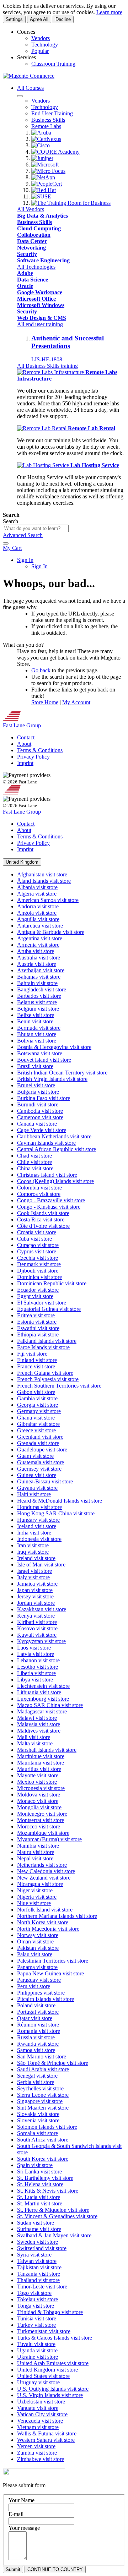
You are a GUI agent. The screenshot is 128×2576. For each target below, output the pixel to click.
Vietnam (38, 2427)
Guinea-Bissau (45, 1481)
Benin (35, 1021)
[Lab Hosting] (44, 465)
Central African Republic (57, 1149)
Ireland (36, 1558)
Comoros (39, 1194)
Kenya (36, 1616)
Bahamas (39, 977)
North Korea (43, 1922)
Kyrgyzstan (41, 1641)
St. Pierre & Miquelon (53, 2210)
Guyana (37, 1488)
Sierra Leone (43, 2095)
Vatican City (42, 2414)
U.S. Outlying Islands (53, 2389)
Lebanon (38, 1660)
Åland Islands (44, 881)
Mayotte (38, 1775)
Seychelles (40, 2088)
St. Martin (40, 2203)
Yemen (36, 2446)
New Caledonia (46, 1871)
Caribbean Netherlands (54, 1136)
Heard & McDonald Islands (60, 1501)
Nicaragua (40, 1884)
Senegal (37, 2076)
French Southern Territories (59, 1386)
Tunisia (37, 2318)
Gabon (36, 1392)
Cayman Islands (46, 1143)
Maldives (39, 1731)
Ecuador (38, 1290)
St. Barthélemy (45, 2178)
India (34, 1533)
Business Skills (34, 222)
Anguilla (38, 919)
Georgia (38, 1405)
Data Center (32, 241)
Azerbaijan (41, 970)
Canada (37, 1124)
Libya (35, 1680)
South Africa (43, 2140)
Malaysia (39, 1724)
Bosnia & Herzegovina (54, 1047)
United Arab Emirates (53, 2363)
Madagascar (42, 1711)
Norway (38, 1935)
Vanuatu (38, 2408)
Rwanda (38, 2044)
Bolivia (37, 1041)
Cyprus (37, 1251)
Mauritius (39, 1769)
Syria (34, 2255)
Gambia (37, 1398)
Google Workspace (40, 292)
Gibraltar (38, 1424)
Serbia (36, 2082)
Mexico (37, 1782)
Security (27, 254)
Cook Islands (43, 1213)
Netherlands (42, 1865)
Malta (35, 1743)
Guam (35, 1456)
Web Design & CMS (42, 318)
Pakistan (38, 1948)
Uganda (37, 2350)
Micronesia (41, 1788)
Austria (37, 964)
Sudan (36, 2223)
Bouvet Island (44, 1060)
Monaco (38, 1801)
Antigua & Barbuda (51, 932)
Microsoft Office (36, 299)
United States (43, 2376)
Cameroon (40, 1117)
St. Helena (40, 2184)
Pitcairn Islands (46, 1999)
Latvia (36, 1654)
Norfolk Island (45, 1910)
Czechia (38, 1258)
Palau (35, 1954)
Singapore (40, 2101)
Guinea (37, 1475)
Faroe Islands (43, 1347)
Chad (34, 1156)
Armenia (38, 945)
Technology (45, 45)
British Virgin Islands (52, 1079)
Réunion (38, 2025)
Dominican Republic (52, 1283)
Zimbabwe (41, 2459)
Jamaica (37, 1584)
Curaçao (38, 1245)
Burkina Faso (44, 1098)
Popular (40, 51)
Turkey (36, 2325)
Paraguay (39, 1980)
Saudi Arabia (43, 2069)
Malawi (37, 1718)
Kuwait (37, 1635)
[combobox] (36, 528)
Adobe (25, 273)
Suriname (39, 2229)
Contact (26, 737)
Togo (34, 2293)
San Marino (42, 2057)
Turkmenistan (44, 2331)
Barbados (39, 996)
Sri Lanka (39, 2172)
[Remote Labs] (51, 372)
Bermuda (39, 1028)
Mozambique (43, 1833)
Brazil (35, 1066)
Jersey (35, 1596)
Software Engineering (43, 260)
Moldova (39, 1795)
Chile (34, 1162)
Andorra (38, 906)
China (35, 1168)
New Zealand (44, 1878)
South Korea (43, 2159)
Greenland (40, 1437)
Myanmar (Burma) (49, 1839)
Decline (63, 19)
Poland (36, 2005)
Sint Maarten (43, 2108)
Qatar (35, 2018)
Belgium (38, 1009)
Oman (35, 1941)
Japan (35, 1590)
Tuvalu (36, 2344)
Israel (34, 1571)
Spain (35, 2165)
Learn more (109, 12)
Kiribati (37, 1622)
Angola (37, 913)
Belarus (37, 1002)
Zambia (37, 2453)
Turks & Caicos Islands (55, 2338)
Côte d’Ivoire (43, 1226)
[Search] (6, 543)
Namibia (38, 1846)
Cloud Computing (39, 228)
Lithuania (39, 1692)
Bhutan (37, 1034)
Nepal (35, 1858)
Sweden (38, 2242)
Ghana (36, 1418)
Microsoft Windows (41, 305)
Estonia (37, 1322)
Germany (39, 1411)
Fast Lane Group (22, 725)
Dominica (39, 1277)
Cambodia (40, 1111)
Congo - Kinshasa (49, 1207)
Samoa (36, 2050)
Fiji (32, 1354)
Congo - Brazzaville (51, 1200)
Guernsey (39, 1469)
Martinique (41, 1756)
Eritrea (36, 1315)
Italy (33, 1577)
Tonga (36, 2306)
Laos (34, 1648)
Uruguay (38, 2382)
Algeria (37, 894)
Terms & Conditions (40, 750)
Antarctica (40, 926)
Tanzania (39, 2274)
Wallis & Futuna (47, 2433)
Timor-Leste (42, 2287)
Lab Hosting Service (95, 465)
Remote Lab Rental (92, 428)
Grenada (38, 1443)
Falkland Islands (47, 1341)
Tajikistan (39, 2267)
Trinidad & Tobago (50, 2312)
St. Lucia (39, 2197)
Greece (36, 1430)
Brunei (36, 1085)
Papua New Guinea (50, 1973)
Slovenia (38, 2120)
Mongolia (39, 1807)
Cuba (34, 1239)
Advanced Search (23, 535)
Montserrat (41, 1820)
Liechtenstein (43, 1686)
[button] (22, 862)
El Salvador (42, 1303)
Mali (34, 1737)
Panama (37, 1967)
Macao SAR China (50, 1705)
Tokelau (38, 2299)
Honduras (39, 1507)
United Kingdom (47, 2370)
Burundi (38, 1104)
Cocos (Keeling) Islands (55, 1181)
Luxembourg (43, 1699)
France (36, 1366)
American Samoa (48, 900)
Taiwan (37, 2261)
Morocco (39, 1826)
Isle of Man (41, 1565)
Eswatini (38, 1328)
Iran (33, 1545)
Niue (34, 1903)
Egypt (35, 1296)
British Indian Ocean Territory (62, 1073)
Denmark (39, 1264)
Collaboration (34, 235)
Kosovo (37, 1628)
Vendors (41, 38)
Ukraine (38, 2357)
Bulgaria (38, 1092)
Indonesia (39, 1539)
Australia (39, 958)
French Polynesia (48, 1379)
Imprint (25, 763)
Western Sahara (46, 2440)
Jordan (36, 1603)
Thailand (38, 2280)
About (24, 744)
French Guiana (45, 1373)
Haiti (34, 1494)
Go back (41, 670)
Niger (35, 1890)
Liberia (36, 1673)
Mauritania (41, 1763)
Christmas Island (47, 1175)
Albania (37, 887)
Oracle (25, 286)
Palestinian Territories (53, 1961)
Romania (39, 2031)
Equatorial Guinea (49, 1309)
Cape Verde (42, 1130)
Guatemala (41, 1462)
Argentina (40, 938)
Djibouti (38, 1271)
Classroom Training (53, 64)
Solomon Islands (47, 2127)
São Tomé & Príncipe (53, 2063)
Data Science (33, 280)
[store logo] (29, 76)
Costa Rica (41, 1219)
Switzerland (42, 2248)
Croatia (37, 1232)
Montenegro (42, 1814)
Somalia (38, 2133)
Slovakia (38, 2114)
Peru (34, 1986)
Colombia (39, 1188)
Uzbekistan (41, 2402)
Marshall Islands (47, 1750)
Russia (36, 2037)
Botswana (40, 1053)
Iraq (33, 1552)
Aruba (36, 951)
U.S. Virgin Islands (50, 2395)
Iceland (37, 1526)
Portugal (38, 2012)
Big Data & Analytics (42, 216)
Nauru (36, 1852)
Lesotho (38, 1667)
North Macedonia (48, 1929)
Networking (31, 248)
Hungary (38, 1520)
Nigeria (37, 1897)
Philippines (41, 1993)
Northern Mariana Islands (57, 1916)
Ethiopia (38, 1335)
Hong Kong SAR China (56, 1513)
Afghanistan (42, 874)
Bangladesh (42, 989)
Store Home (45, 702)
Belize (36, 1015)
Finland (37, 1360)
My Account (76, 702)
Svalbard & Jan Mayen (54, 2235)
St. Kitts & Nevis (48, 2191)
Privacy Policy (33, 757)
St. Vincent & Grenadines (57, 2216)
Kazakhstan (42, 1609)
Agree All (39, 19)
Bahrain (37, 983)
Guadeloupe (42, 1450)
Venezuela (40, 2421)
